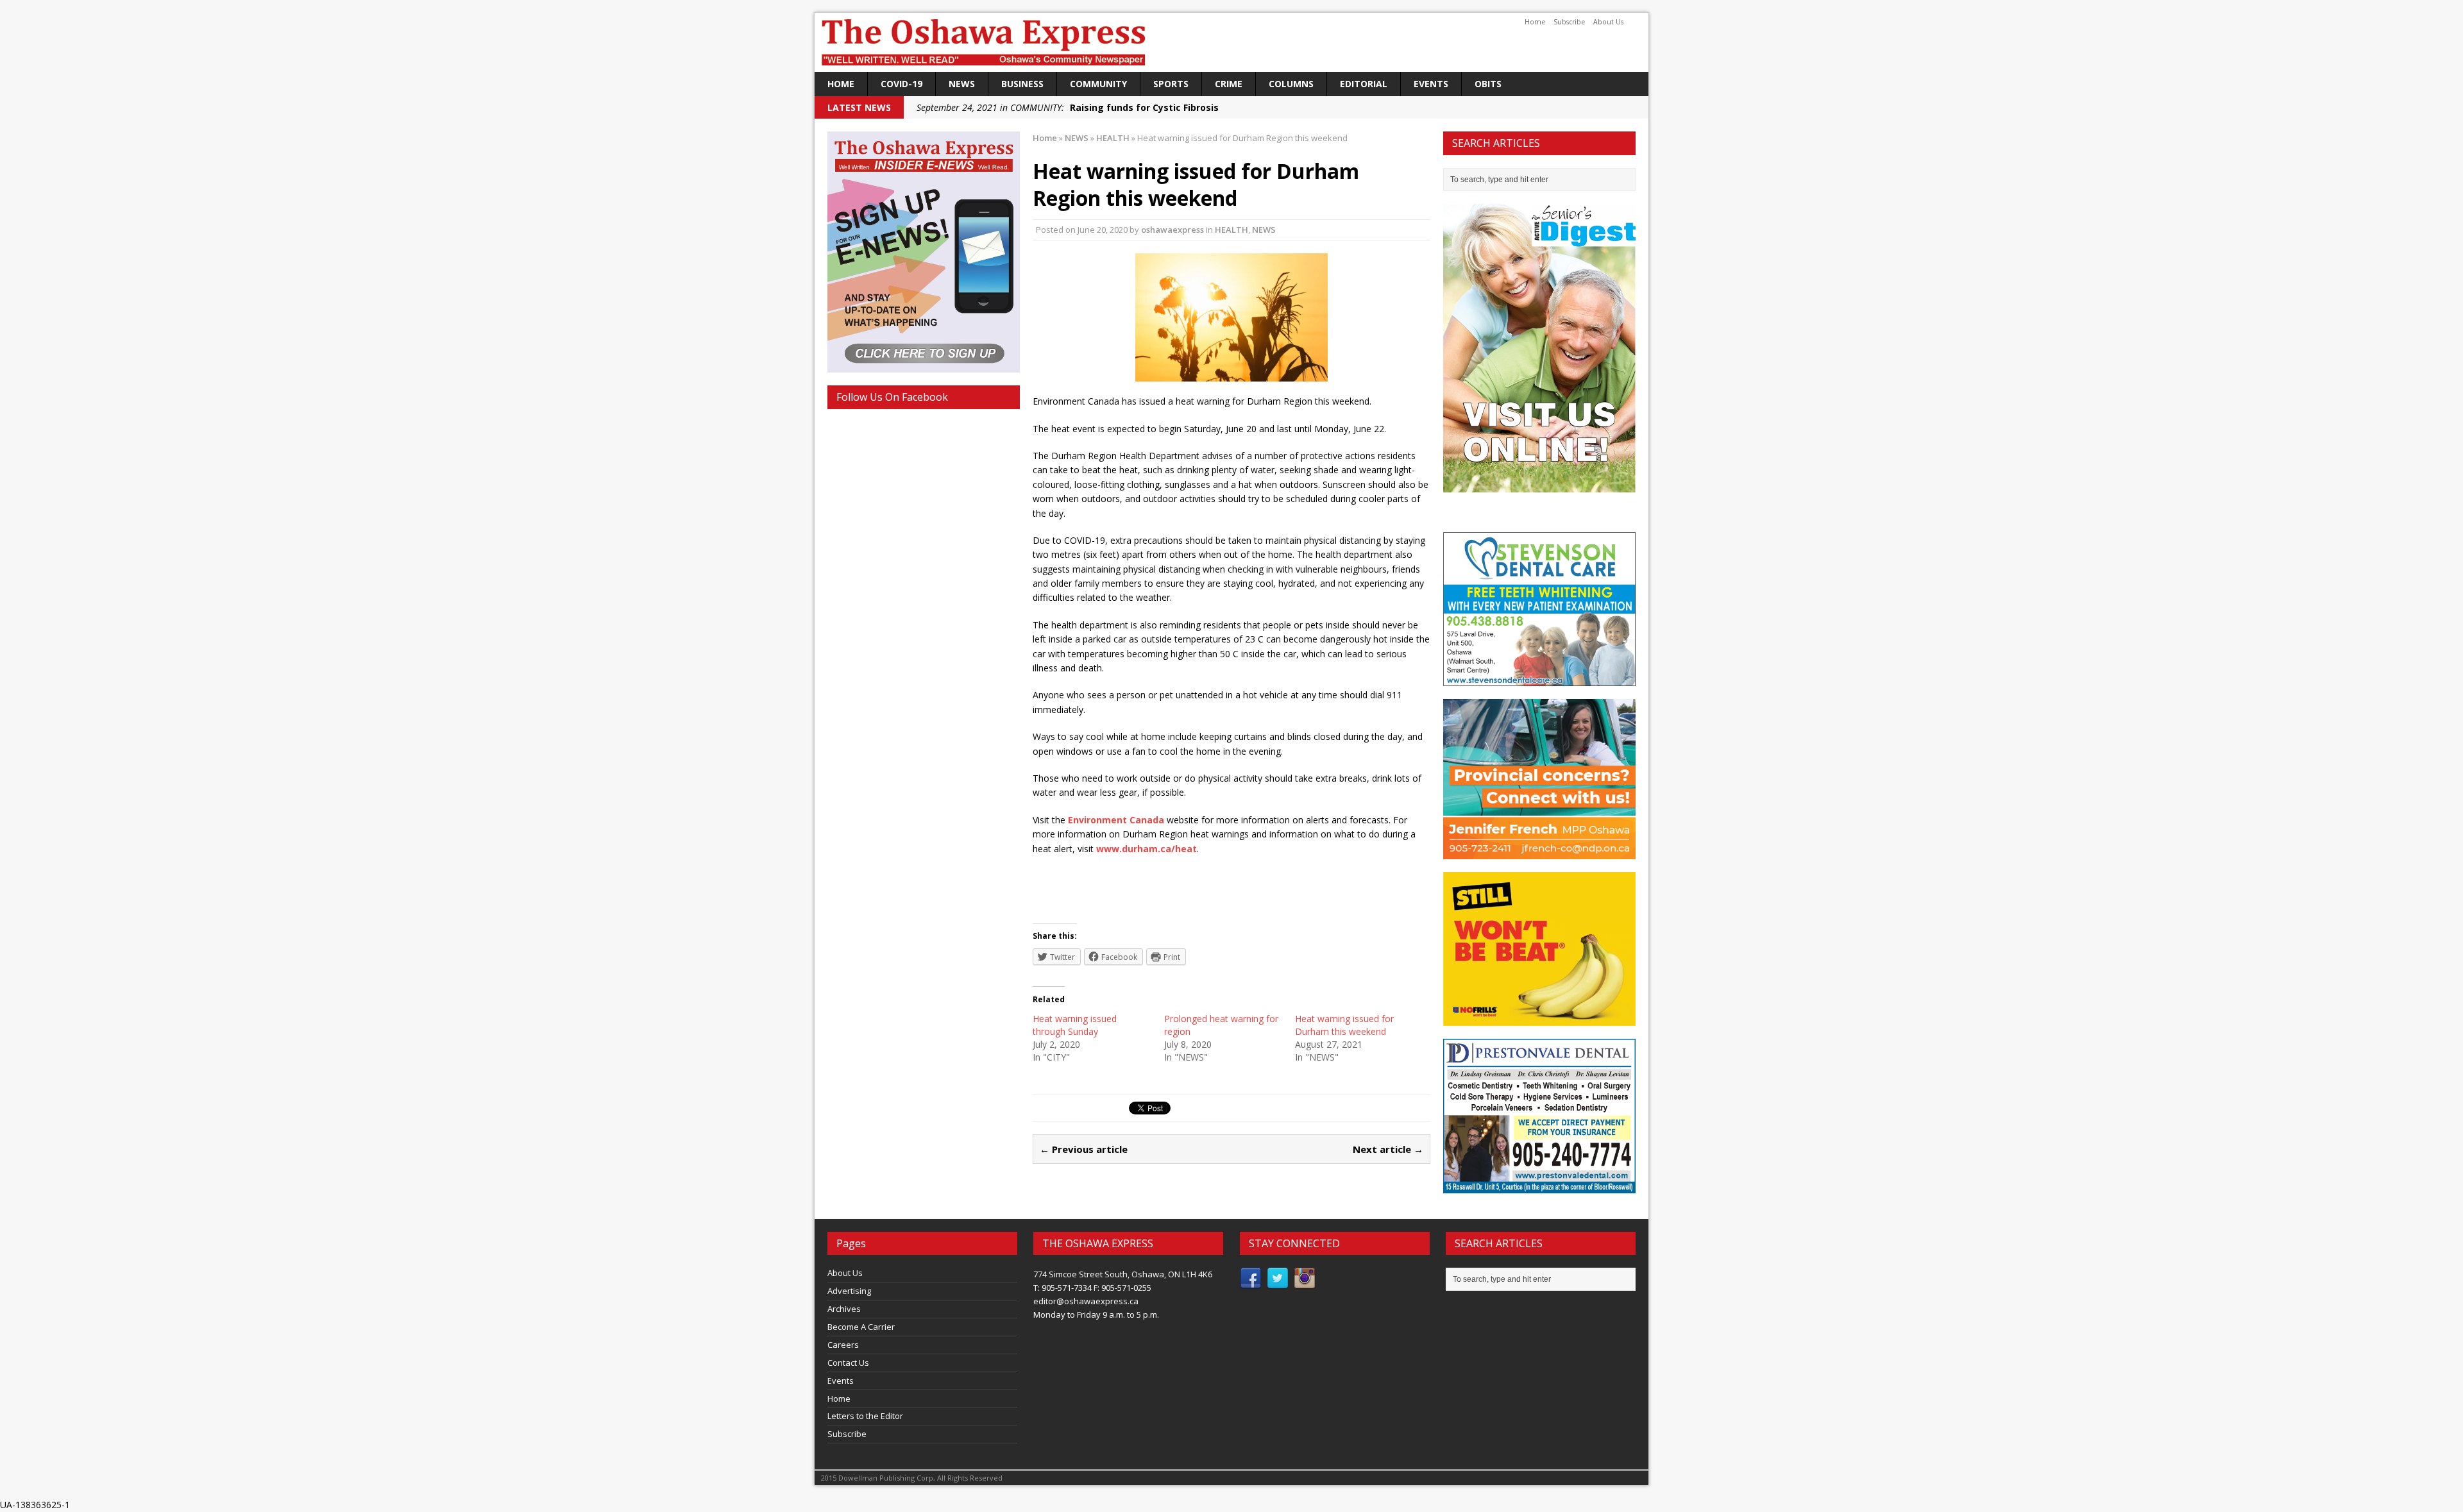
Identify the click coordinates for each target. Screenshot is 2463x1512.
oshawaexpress (1172, 230)
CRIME (1229, 84)
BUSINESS (1022, 84)
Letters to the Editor (865, 1416)
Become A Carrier (861, 1327)
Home (1535, 22)
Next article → (1388, 1149)
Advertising (849, 1291)
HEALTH (1231, 230)
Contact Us (848, 1363)
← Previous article (1084, 1149)
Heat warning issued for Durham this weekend (1344, 1025)
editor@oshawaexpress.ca (1086, 1301)
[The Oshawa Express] (1231, 42)
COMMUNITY (1098, 84)
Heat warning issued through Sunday (1075, 1025)
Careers (843, 1345)
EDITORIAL (1364, 84)
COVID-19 (901, 84)
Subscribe (1569, 22)
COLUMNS (1291, 84)
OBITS (1488, 84)
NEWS (962, 84)
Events (1431, 84)
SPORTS (1171, 84)
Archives (844, 1309)
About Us (1608, 22)
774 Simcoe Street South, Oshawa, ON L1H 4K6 (1123, 1274)
